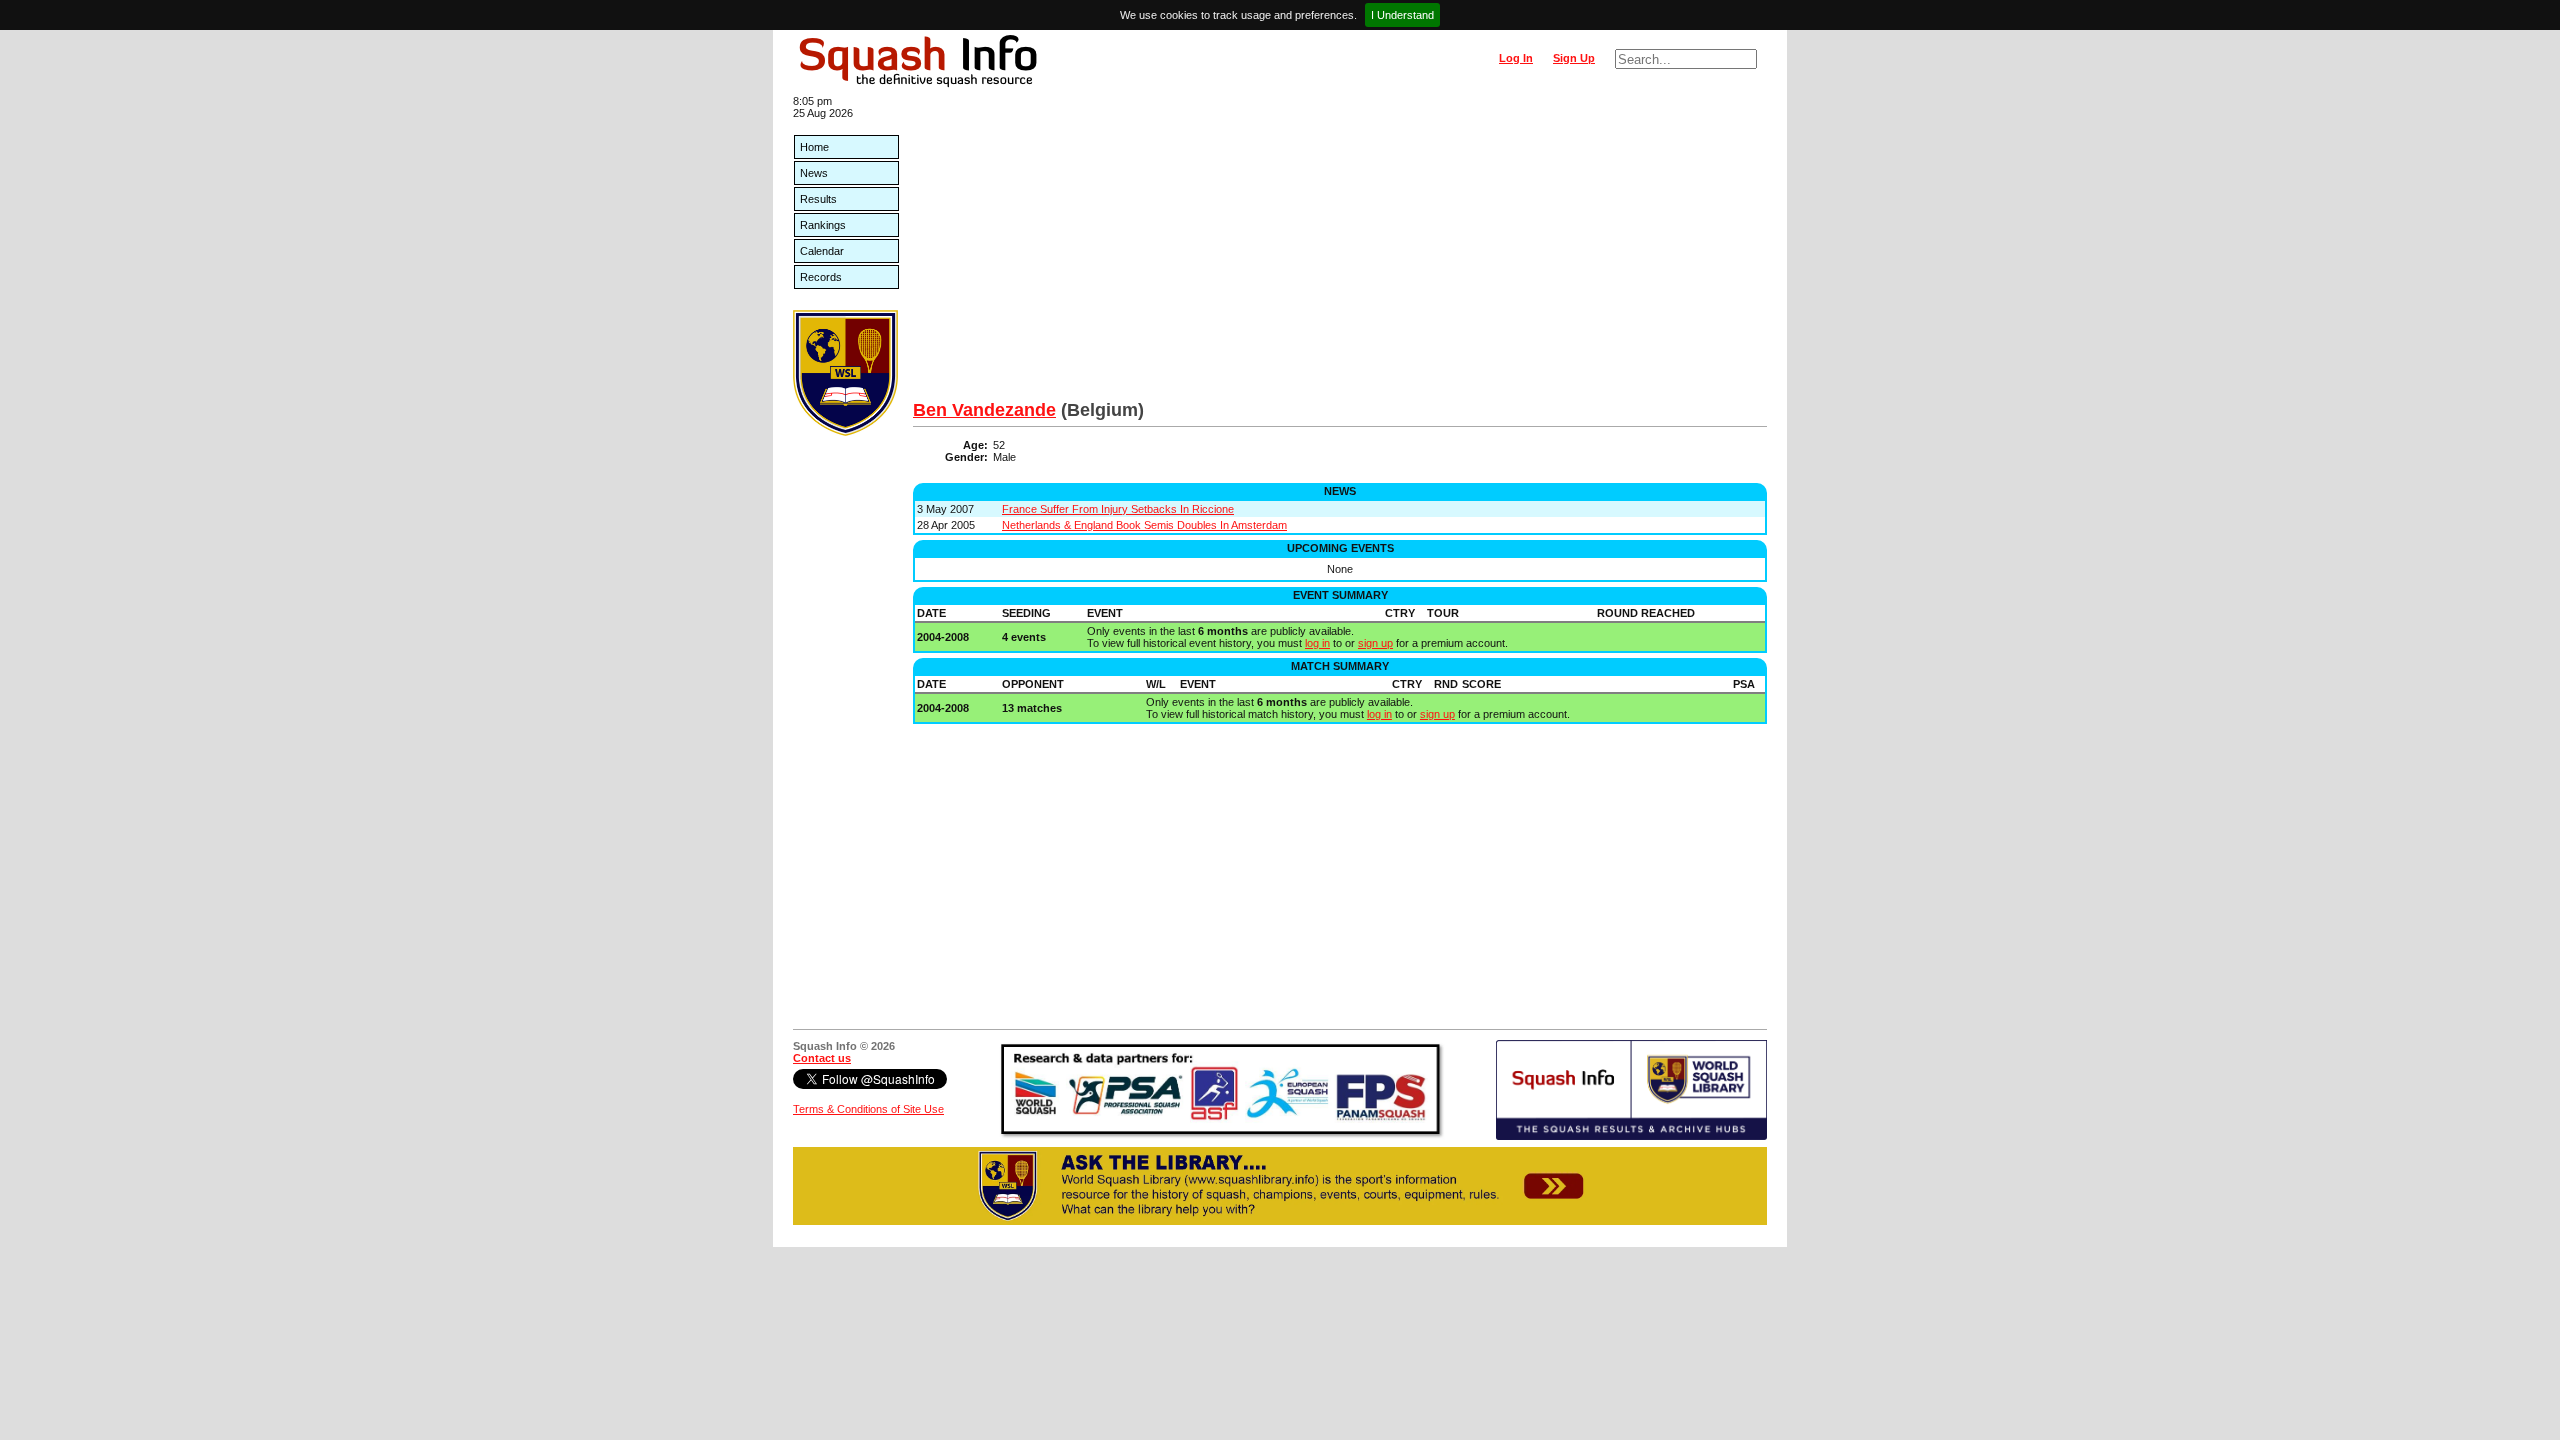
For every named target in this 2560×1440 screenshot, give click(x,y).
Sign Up (1574, 58)
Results (818, 199)
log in (1317, 643)
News (814, 173)
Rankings (823, 225)
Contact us (822, 1058)
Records (821, 277)
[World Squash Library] (845, 432)
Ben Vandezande (984, 410)
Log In (1516, 58)
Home (814, 147)
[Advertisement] (1340, 250)
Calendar (822, 251)
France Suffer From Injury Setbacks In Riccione (1118, 509)
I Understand (1402, 15)
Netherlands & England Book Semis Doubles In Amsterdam (1144, 525)
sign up (1375, 643)
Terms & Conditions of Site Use (868, 1109)
